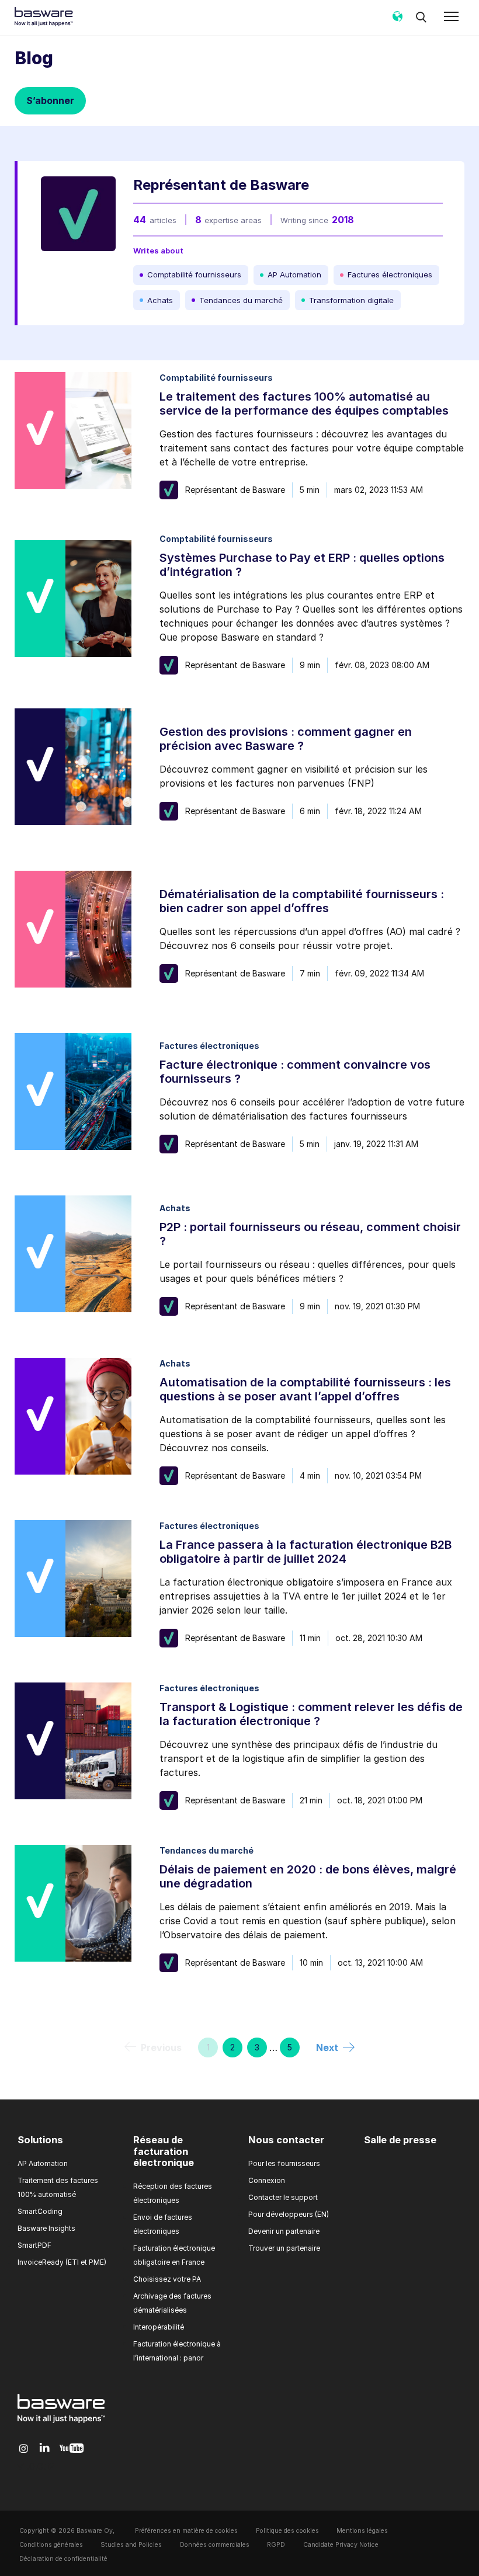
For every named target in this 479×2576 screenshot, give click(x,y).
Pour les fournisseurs (284, 2163)
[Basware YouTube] (72, 2449)
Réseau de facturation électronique (164, 2151)
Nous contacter (286, 2140)
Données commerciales (215, 2545)
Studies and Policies (131, 2545)
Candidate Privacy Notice (341, 2545)
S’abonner (50, 100)
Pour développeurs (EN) (289, 2214)
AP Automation (43, 2163)
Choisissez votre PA (167, 2279)
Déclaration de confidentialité (63, 2559)
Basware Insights (46, 2228)
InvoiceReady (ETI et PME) (62, 2262)
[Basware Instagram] (24, 2449)
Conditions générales (51, 2545)
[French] (397, 20)
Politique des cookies (287, 2531)
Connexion (267, 2180)
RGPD (276, 2545)
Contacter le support (283, 2197)
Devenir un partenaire (284, 2231)
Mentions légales (362, 2531)
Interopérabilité (159, 2327)
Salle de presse (400, 2140)
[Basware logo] (61, 2423)
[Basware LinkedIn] (45, 2448)
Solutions (40, 2140)
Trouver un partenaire (284, 2248)
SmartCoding (40, 2211)
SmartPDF (34, 2245)
